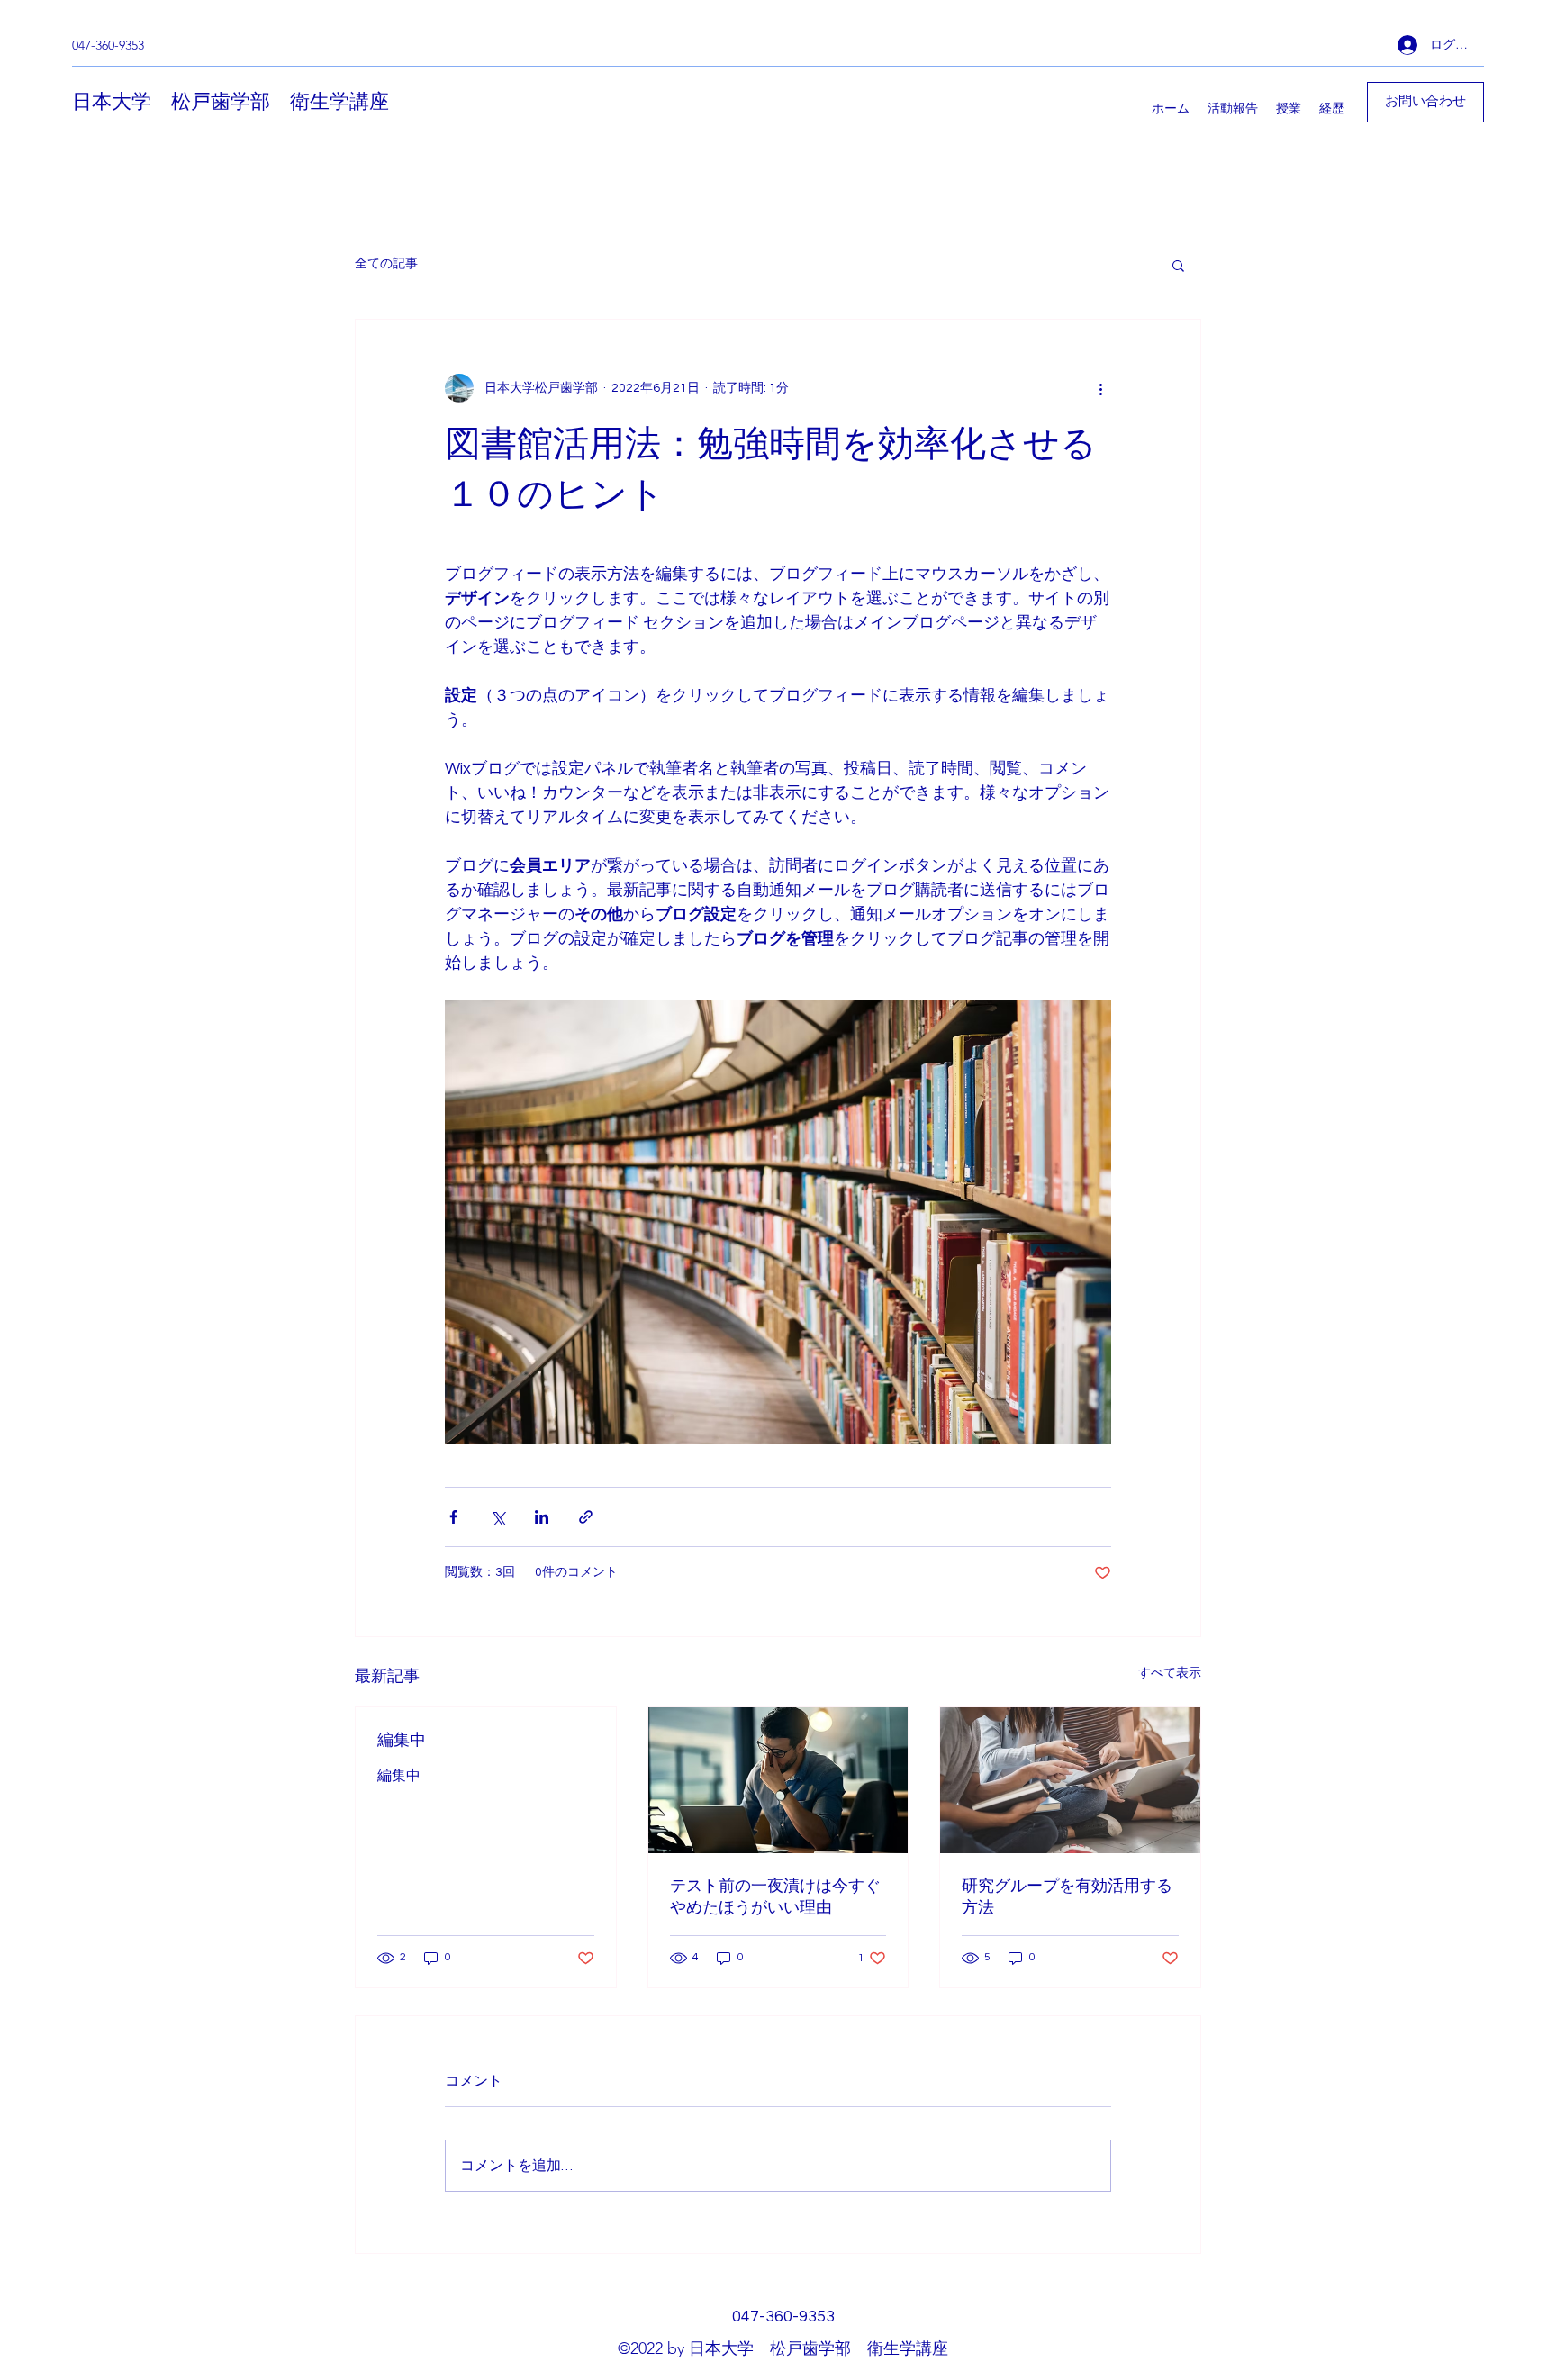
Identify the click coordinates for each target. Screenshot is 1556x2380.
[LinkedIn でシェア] (542, 1517)
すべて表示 (1170, 1673)
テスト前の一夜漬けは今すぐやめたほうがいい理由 (775, 1896)
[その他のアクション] (1100, 388)
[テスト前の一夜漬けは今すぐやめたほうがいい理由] (778, 1780)
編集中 (402, 1740)
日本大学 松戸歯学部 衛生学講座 (231, 102)
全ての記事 (386, 264)
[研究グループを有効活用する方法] (1070, 1780)
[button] (1178, 265)
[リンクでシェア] (586, 1517)
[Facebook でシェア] (453, 1517)
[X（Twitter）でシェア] (498, 1517)
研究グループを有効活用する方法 (1067, 1896)
